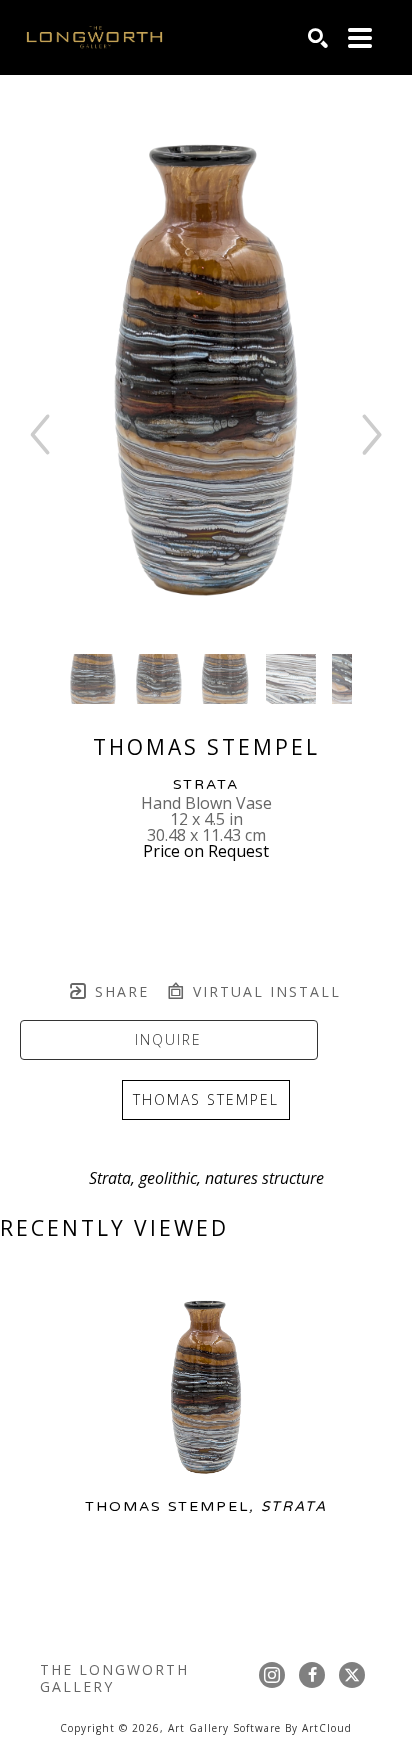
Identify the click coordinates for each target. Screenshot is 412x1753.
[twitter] (352, 1675)
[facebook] (312, 1675)
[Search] (318, 38)
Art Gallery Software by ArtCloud (260, 1728)
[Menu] (360, 38)
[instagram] (272, 1675)
